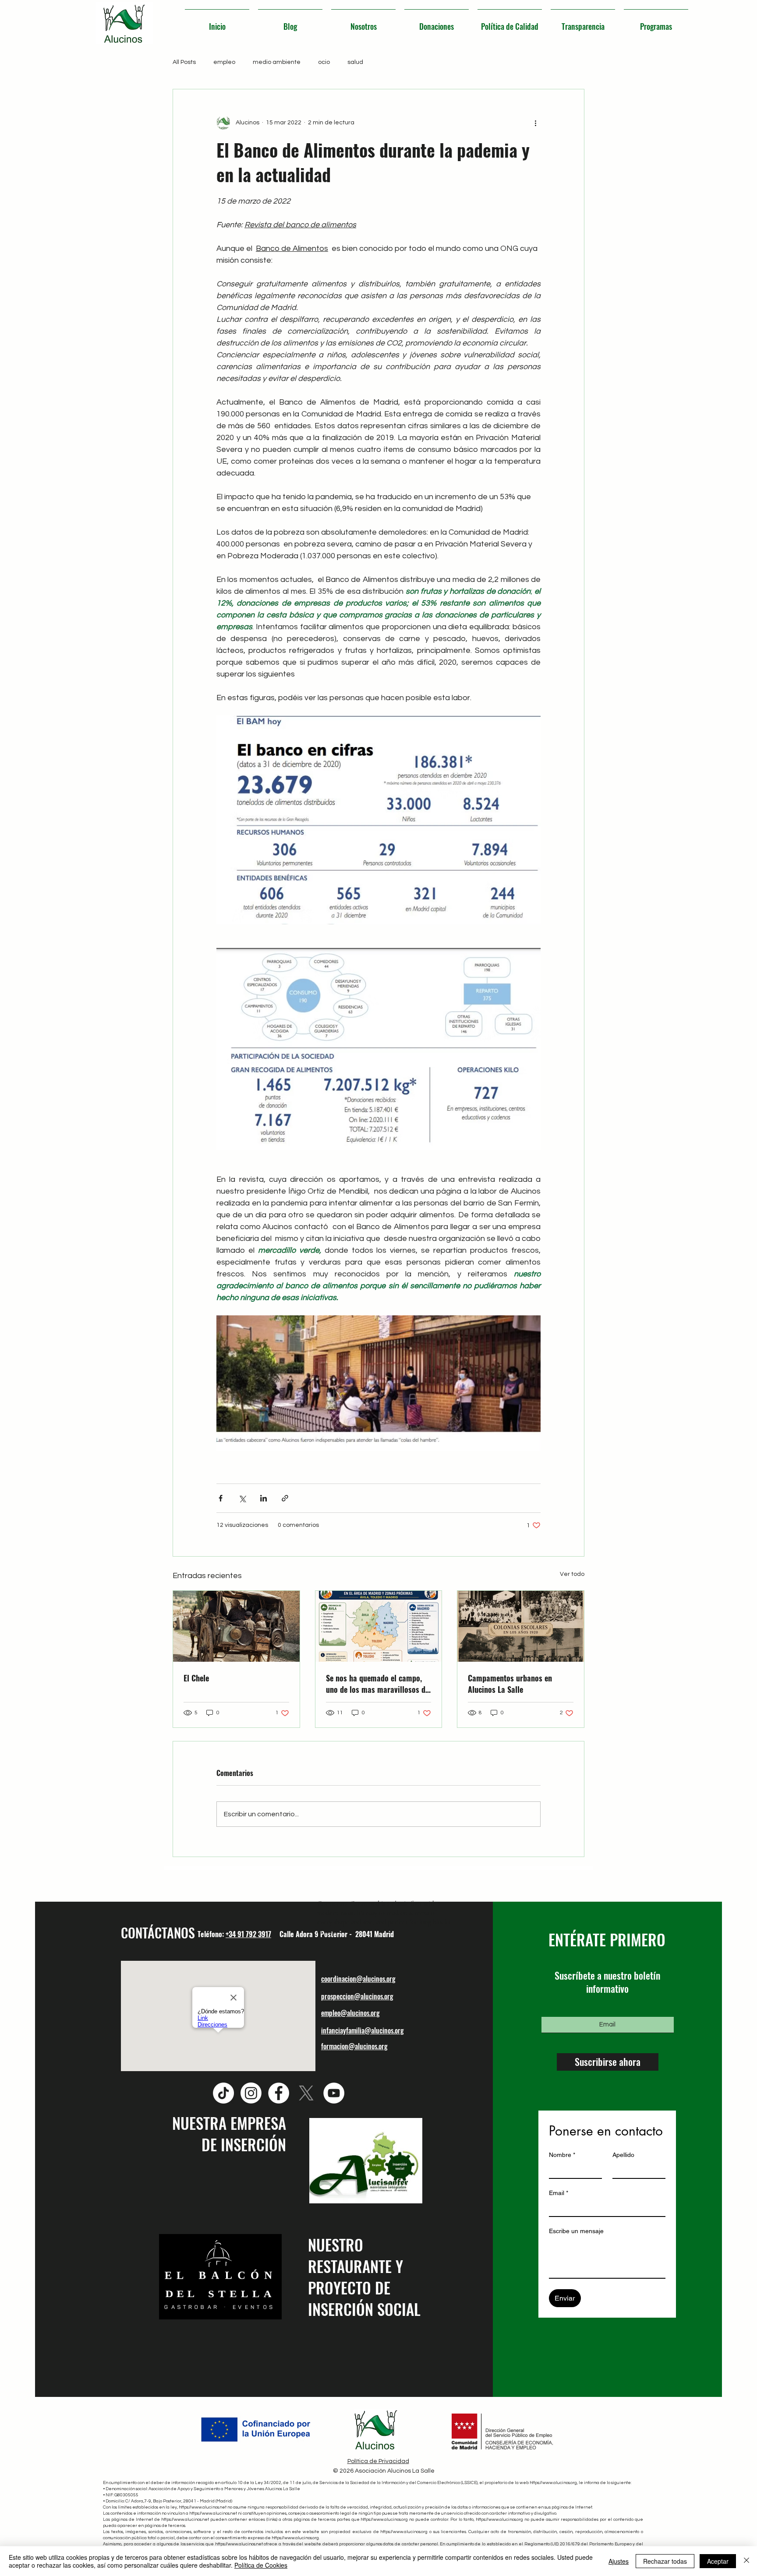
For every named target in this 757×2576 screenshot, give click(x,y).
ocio (324, 62)
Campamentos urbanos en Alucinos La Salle (510, 1684)
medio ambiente (277, 62)
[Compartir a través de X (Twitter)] (242, 1498)
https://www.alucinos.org (553, 2483)
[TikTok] (223, 2093)
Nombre (562, 2155)
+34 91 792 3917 (248, 1934)
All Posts (184, 62)
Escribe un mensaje (576, 2231)
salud (355, 62)
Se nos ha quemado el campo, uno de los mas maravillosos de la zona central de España (377, 1684)
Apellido (623, 2155)
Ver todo (572, 1574)
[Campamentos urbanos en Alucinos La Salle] (521, 1626)
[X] (306, 2093)
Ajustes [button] (619, 2561)
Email (559, 2193)
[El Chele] (236, 1626)
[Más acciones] (535, 123)
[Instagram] (251, 2093)
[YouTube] (334, 2093)
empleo (224, 62)
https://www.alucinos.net (203, 2507)
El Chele (196, 1678)
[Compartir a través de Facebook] (221, 1498)
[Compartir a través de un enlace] (285, 1498)
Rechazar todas (665, 2561)
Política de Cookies (261, 2565)
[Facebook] (279, 2093)
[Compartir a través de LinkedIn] (264, 1498)
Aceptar (718, 2561)
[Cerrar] (746, 2561)
